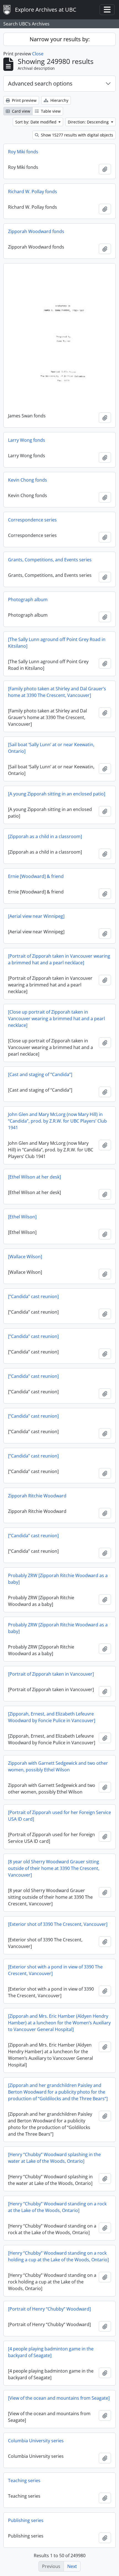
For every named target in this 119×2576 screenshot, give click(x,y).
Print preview (24, 100)
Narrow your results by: (60, 39)
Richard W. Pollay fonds (33, 192)
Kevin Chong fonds (28, 480)
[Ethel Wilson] (22, 1217)
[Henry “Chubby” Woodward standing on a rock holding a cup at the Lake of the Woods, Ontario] (58, 2256)
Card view (20, 111)
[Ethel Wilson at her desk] (34, 1177)
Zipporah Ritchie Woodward (37, 1496)
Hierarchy (59, 100)
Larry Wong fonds (27, 440)
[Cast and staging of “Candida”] (40, 1074)
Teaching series (24, 2481)
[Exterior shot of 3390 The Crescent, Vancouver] (58, 1924)
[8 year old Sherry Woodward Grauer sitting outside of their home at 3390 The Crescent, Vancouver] (54, 1868)
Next (72, 2566)
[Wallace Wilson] (25, 1257)
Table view (50, 111)
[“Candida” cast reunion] (33, 1296)
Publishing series (26, 2520)
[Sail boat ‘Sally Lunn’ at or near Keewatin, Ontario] (51, 748)
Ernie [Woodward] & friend (36, 876)
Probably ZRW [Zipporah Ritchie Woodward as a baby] (58, 1579)
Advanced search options (40, 83)
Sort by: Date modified (36, 122)
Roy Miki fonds (23, 152)
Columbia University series (36, 2441)
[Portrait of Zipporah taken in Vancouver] (51, 1674)
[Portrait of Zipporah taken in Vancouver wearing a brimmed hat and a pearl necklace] (59, 959)
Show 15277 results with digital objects (77, 135)
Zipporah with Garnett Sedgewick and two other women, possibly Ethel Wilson (58, 1766)
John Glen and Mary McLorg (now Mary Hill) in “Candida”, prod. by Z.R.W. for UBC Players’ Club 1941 (57, 1121)
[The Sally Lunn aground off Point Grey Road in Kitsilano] (57, 643)
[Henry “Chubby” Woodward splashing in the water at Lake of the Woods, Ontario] (54, 2158)
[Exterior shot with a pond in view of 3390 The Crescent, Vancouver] (55, 1970)
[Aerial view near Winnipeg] (36, 916)
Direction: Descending (89, 122)
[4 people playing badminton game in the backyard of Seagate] (51, 2352)
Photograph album (28, 600)
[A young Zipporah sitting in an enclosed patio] (57, 794)
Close (38, 54)
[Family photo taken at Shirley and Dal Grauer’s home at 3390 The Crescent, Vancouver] (57, 692)
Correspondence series (32, 520)
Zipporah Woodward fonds (36, 231)
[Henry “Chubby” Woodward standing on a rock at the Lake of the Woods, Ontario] (57, 2207)
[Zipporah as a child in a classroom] (45, 836)
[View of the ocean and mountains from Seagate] (59, 2398)
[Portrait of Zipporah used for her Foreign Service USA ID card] (59, 1816)
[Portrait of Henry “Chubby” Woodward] (49, 2309)
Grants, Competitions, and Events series (50, 560)
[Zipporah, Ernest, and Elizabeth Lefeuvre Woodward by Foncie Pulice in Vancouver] (52, 1717)
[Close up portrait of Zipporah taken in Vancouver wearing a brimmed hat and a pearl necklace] (56, 1019)
